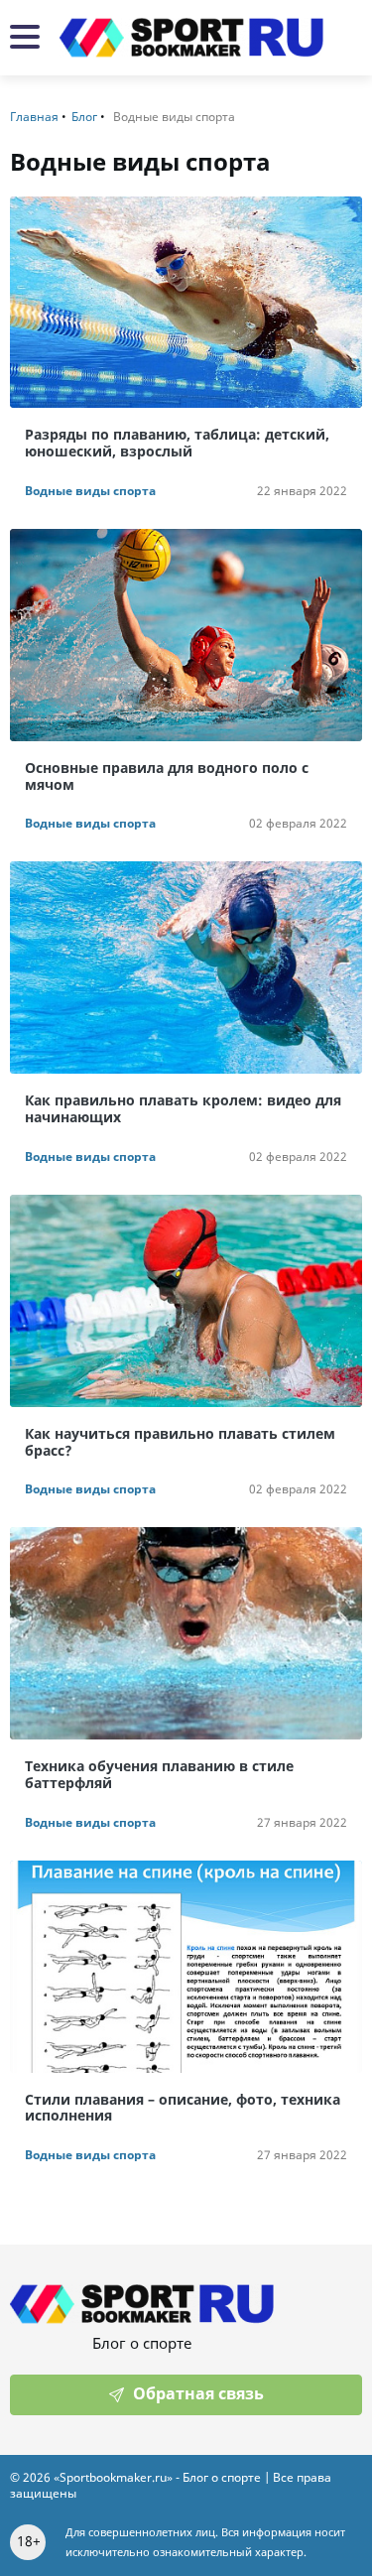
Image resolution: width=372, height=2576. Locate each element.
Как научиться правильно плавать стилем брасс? (180, 1443)
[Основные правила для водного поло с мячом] (186, 635)
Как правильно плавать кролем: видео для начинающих (183, 1109)
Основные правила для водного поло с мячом (167, 777)
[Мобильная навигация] (25, 38)
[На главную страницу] (191, 38)
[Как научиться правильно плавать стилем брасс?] (186, 1301)
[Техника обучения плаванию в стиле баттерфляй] (186, 1633)
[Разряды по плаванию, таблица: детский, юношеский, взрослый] (186, 303)
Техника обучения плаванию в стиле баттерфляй (159, 1775)
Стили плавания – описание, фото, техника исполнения (183, 2109)
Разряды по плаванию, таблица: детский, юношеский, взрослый (177, 444)
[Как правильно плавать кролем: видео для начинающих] (186, 967)
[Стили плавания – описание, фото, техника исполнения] (186, 1967)
